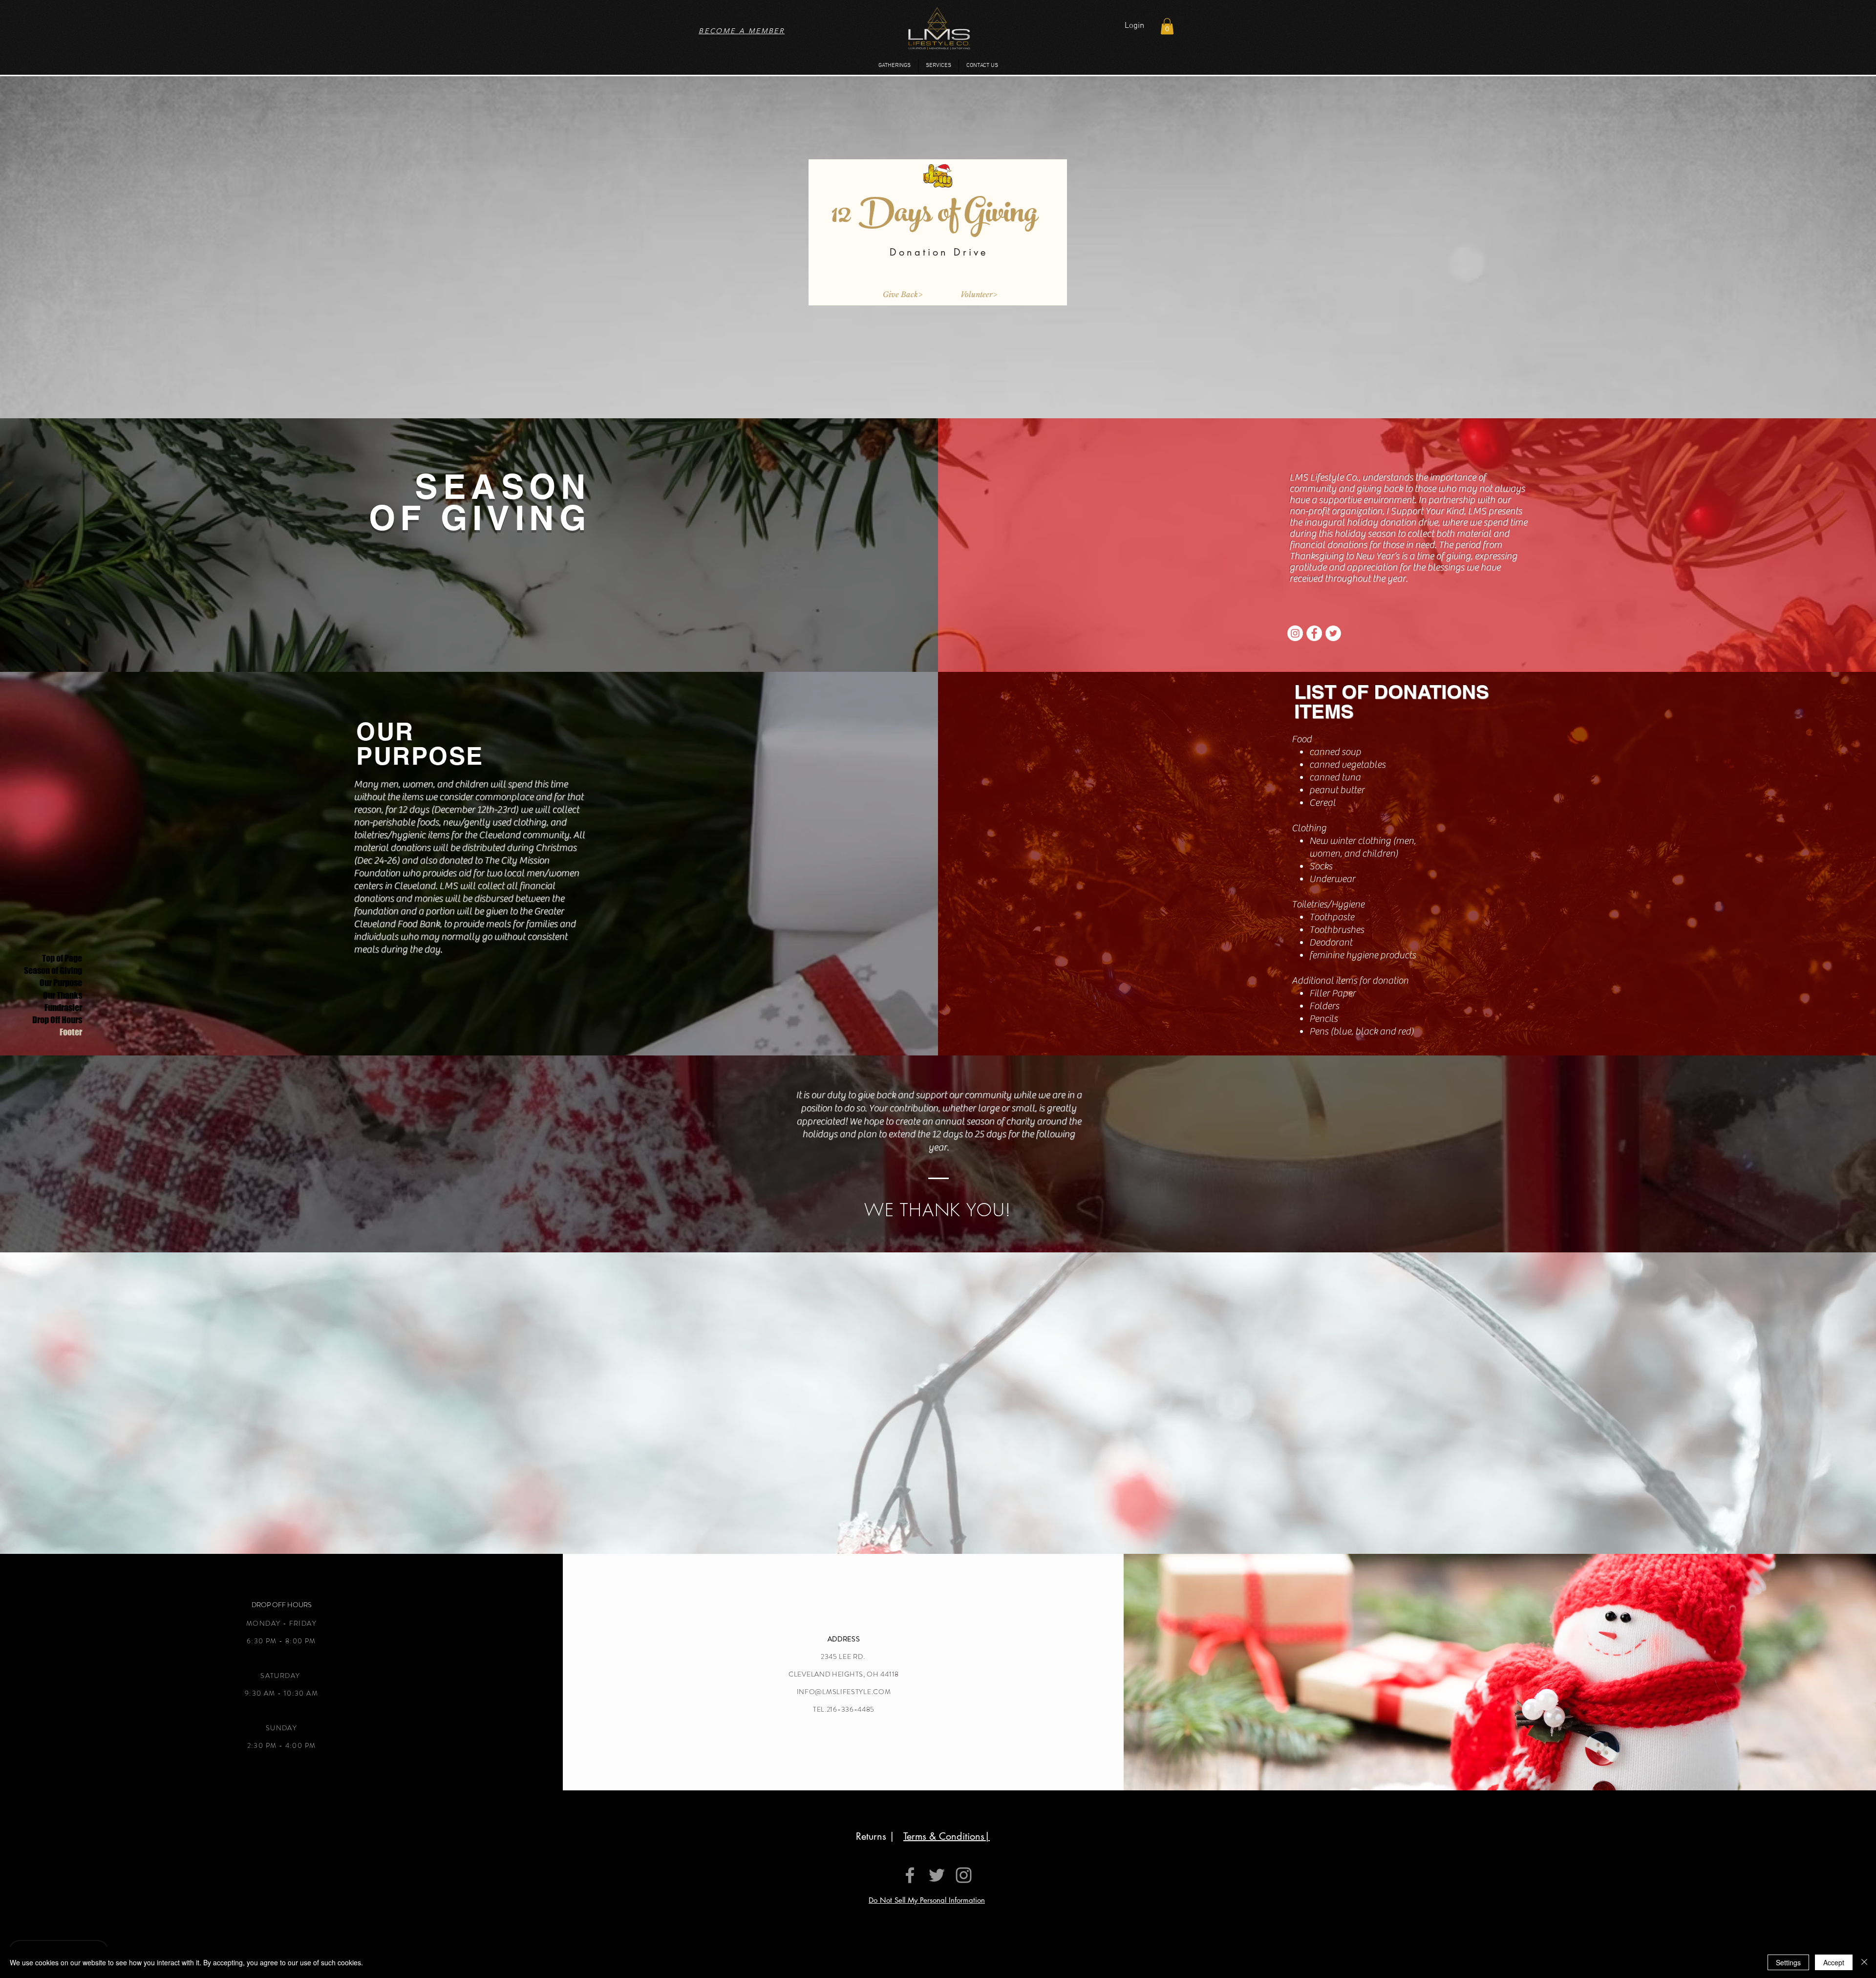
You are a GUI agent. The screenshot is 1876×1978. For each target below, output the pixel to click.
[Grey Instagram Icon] (964, 1875)
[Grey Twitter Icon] (937, 1875)
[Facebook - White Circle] (1314, 633)
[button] (1167, 26)
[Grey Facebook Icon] (910, 1875)
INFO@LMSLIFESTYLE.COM (844, 1692)
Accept (1834, 1962)
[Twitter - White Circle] (1333, 633)
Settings (1788, 1962)
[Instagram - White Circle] (1295, 633)
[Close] (1864, 1962)
